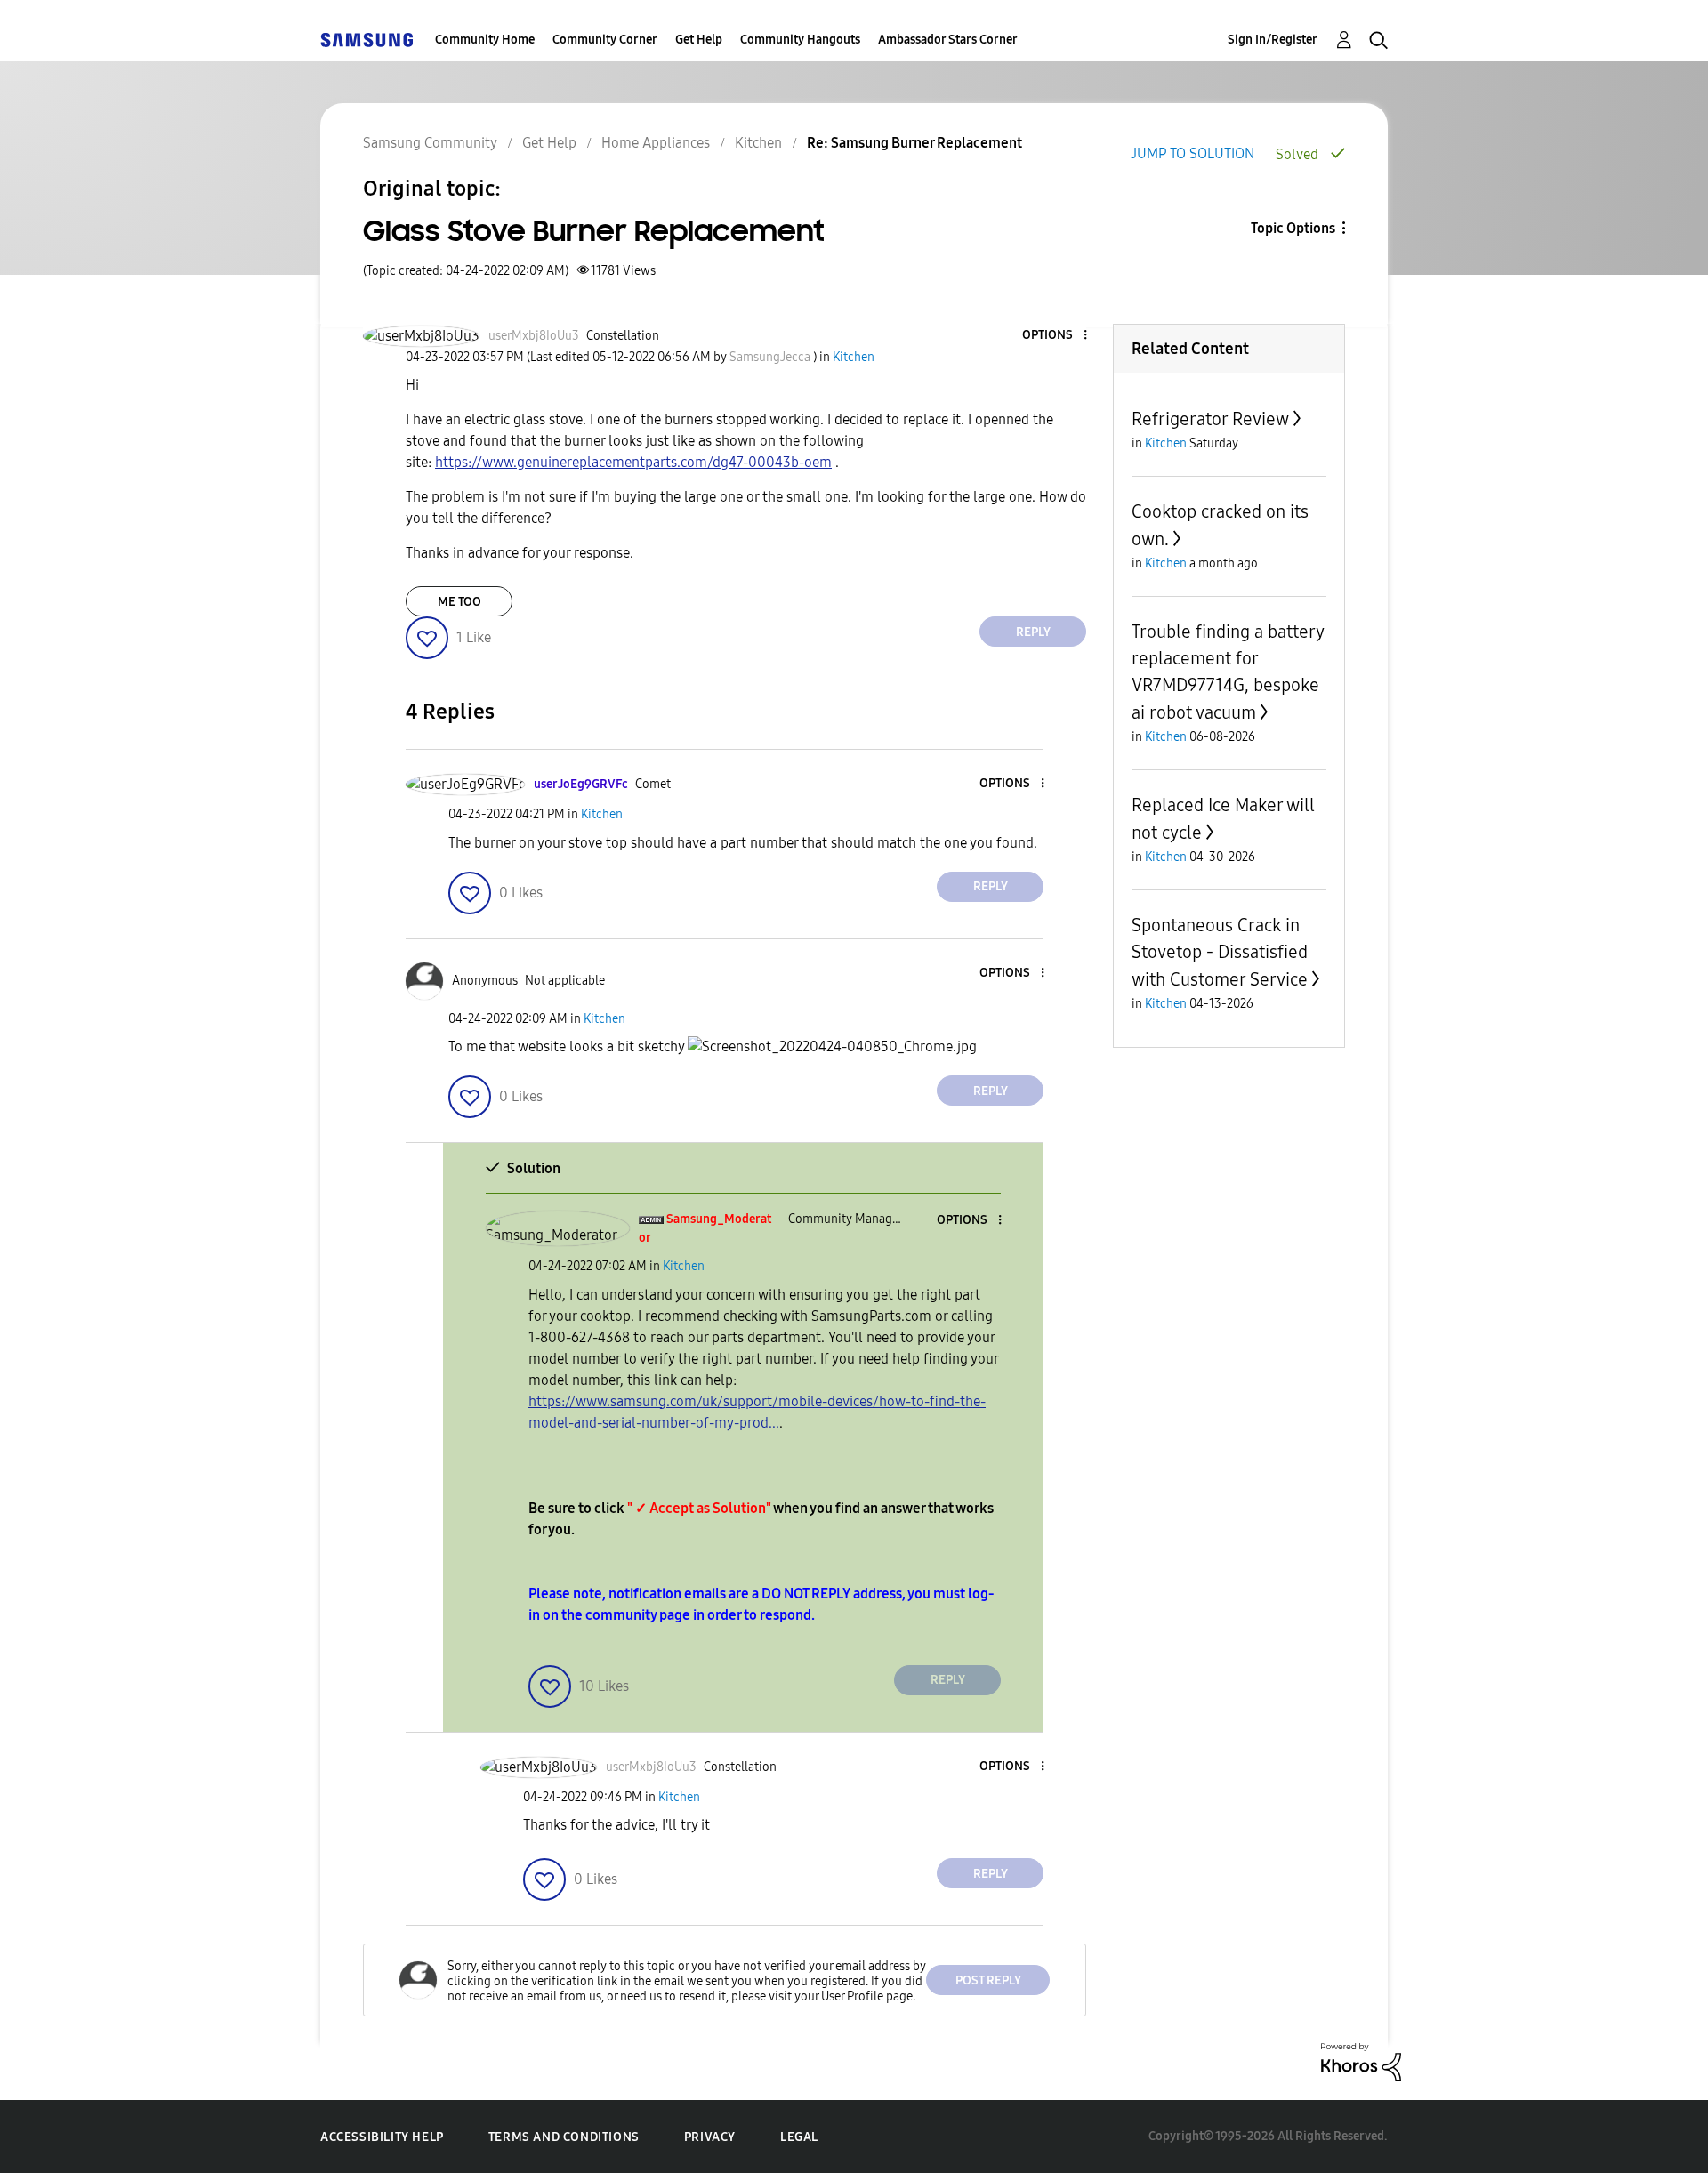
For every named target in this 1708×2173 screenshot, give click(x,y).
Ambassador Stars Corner (948, 40)
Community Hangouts (800, 40)
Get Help (699, 40)
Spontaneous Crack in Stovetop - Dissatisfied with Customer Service (1220, 952)
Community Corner (605, 40)
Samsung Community (430, 143)
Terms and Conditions (564, 2137)
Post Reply (988, 1980)
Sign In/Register (1273, 40)
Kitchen (758, 143)
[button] (1056, 336)
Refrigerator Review (1210, 419)
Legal (799, 2137)
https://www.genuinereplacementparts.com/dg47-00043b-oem (633, 462)
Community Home (485, 40)
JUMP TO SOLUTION (1192, 153)
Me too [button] (459, 602)
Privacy (710, 2137)
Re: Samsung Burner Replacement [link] (914, 143)
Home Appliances (656, 143)
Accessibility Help (382, 2137)
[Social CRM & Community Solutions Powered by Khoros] (1361, 2061)
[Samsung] (367, 40)
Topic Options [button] (1293, 228)
